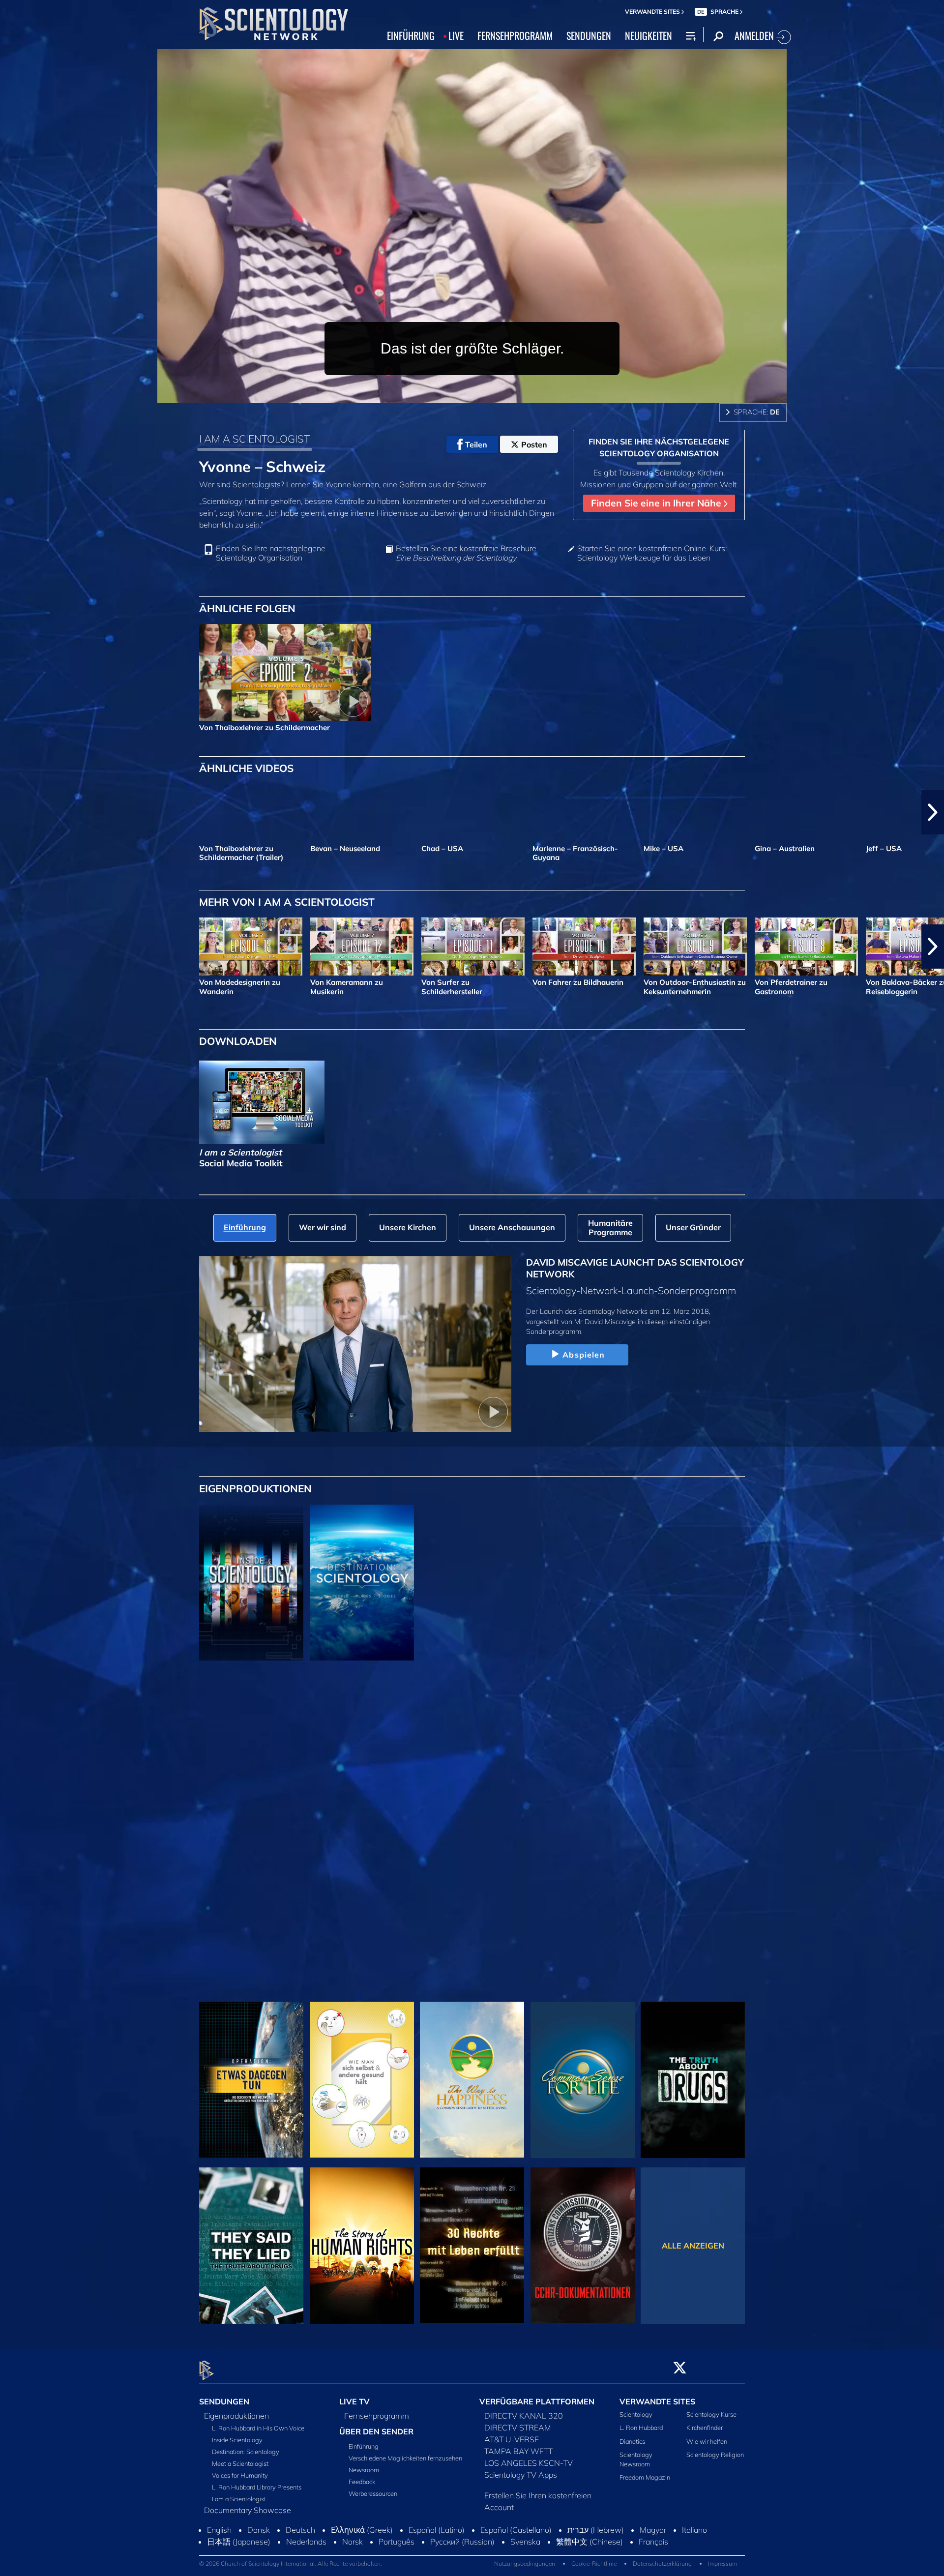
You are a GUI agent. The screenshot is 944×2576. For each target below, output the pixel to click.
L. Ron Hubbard (641, 2428)
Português (397, 2542)
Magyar (653, 2530)
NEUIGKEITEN (649, 35)
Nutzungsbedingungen (525, 2563)
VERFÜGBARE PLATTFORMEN (537, 2401)
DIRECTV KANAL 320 (524, 2416)
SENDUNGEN (589, 35)
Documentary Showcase (248, 2510)
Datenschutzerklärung (662, 2563)
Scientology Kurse (711, 2414)
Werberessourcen (373, 2493)
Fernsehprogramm (377, 2416)
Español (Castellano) (516, 2530)
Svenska (525, 2542)
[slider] (492, 394)
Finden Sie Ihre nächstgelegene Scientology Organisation (271, 553)
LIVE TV (354, 2401)
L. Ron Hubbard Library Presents (257, 2487)
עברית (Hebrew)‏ (596, 2530)
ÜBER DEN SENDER (376, 2431)
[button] (11, 812)
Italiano (694, 2530)
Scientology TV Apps (521, 2475)
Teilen (476, 444)
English (219, 2530)
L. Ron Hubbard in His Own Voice (258, 2428)
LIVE (456, 35)
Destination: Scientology (246, 2452)
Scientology (636, 2414)
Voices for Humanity (240, 2475)
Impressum (723, 2563)
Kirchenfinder (705, 2428)
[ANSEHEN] (251, 1748)
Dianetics (632, 2441)
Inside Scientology (237, 2440)
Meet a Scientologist (240, 2463)
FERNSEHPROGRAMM (515, 35)
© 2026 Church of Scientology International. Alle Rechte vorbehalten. (291, 2563)
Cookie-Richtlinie (594, 2563)
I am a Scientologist (239, 2499)
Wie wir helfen (707, 2441)
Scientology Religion (715, 2455)
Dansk (259, 2530)
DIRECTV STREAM (518, 2428)
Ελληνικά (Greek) (362, 2530)
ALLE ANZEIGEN (693, 2246)
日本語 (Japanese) (239, 2542)
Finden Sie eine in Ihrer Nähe (657, 503)
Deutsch (300, 2530)
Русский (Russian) (462, 2542)
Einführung (364, 2446)
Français (653, 2542)
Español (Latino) (437, 2530)
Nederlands (306, 2542)
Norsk (353, 2542)
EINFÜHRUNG (411, 35)
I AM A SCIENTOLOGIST (254, 439)
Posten (534, 444)
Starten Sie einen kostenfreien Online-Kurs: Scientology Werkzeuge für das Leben (652, 553)
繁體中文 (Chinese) (590, 2542)
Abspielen (584, 1355)
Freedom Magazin (645, 2477)
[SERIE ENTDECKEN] (251, 1583)
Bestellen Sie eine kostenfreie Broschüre (466, 553)
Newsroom (364, 2470)
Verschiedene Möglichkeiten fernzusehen (405, 2458)
